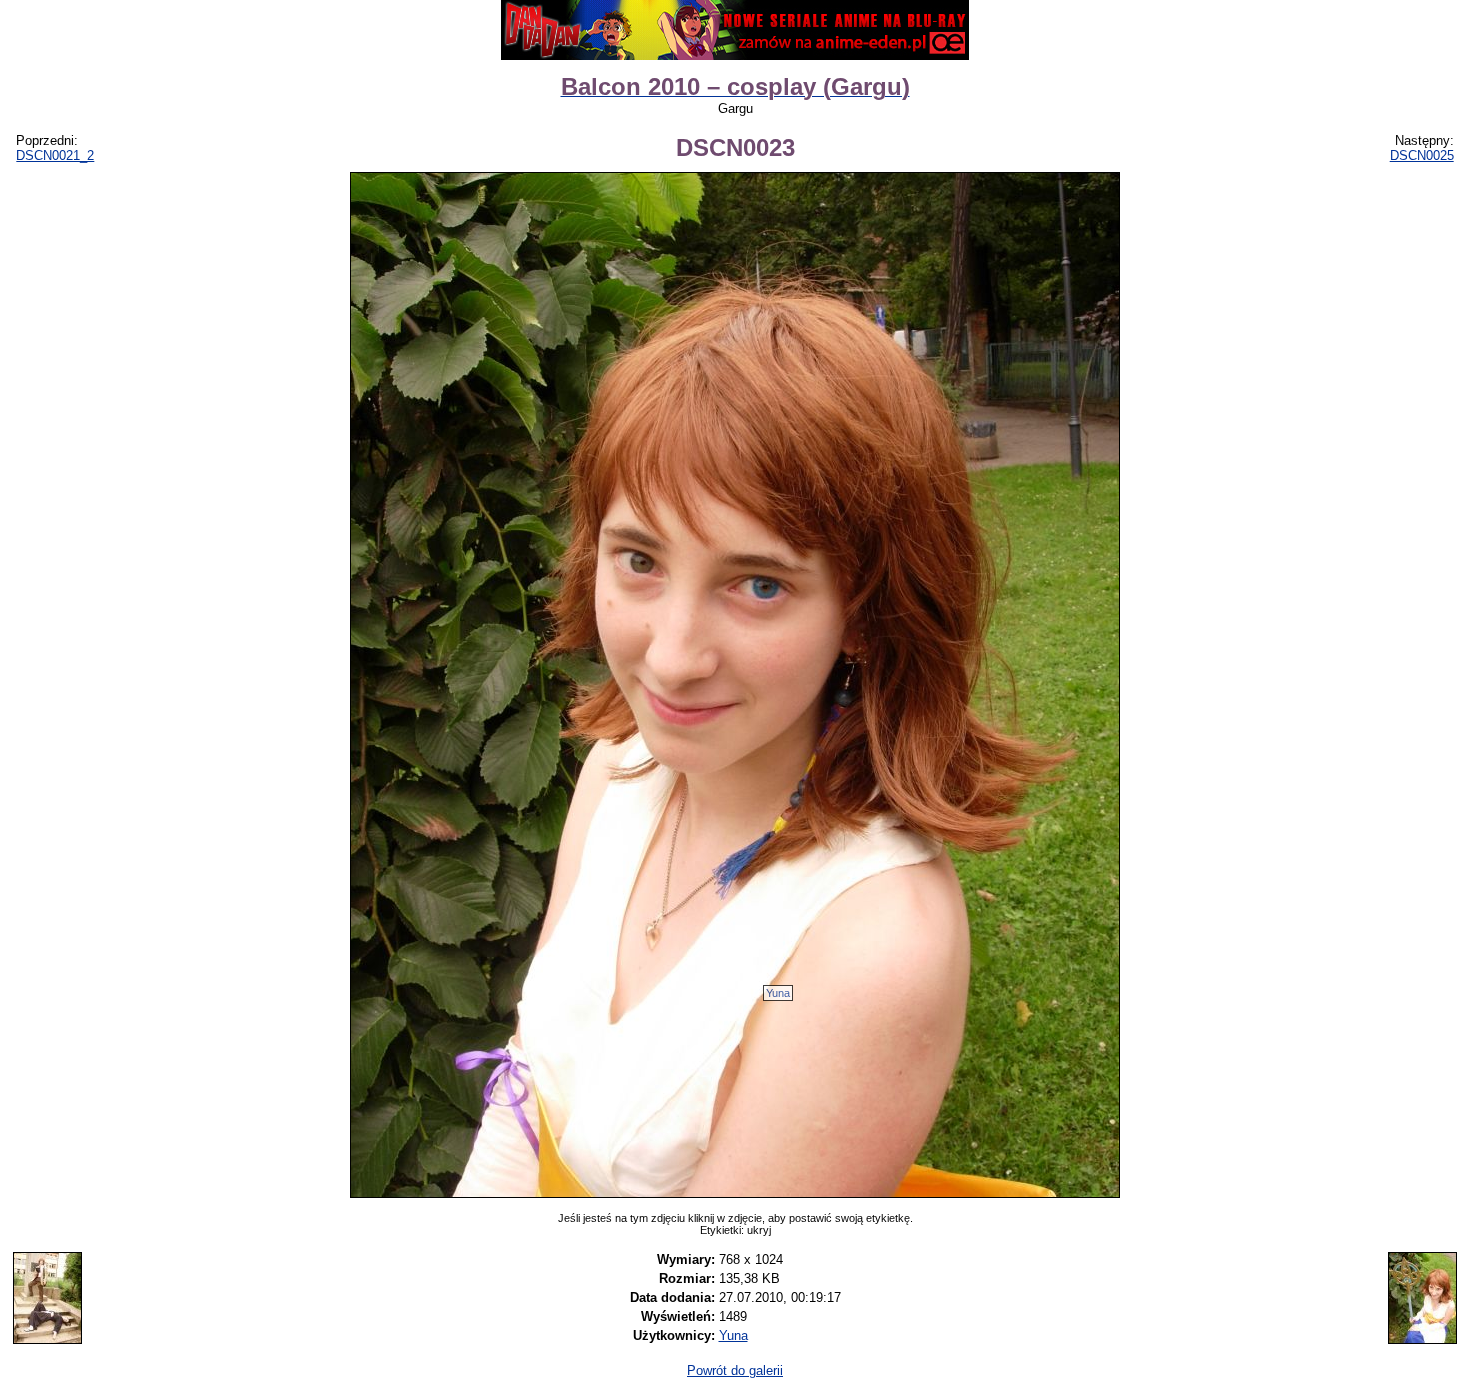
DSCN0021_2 (55, 155)
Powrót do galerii (735, 1370)
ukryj (759, 1230)
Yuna (778, 993)
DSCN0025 (1422, 155)
